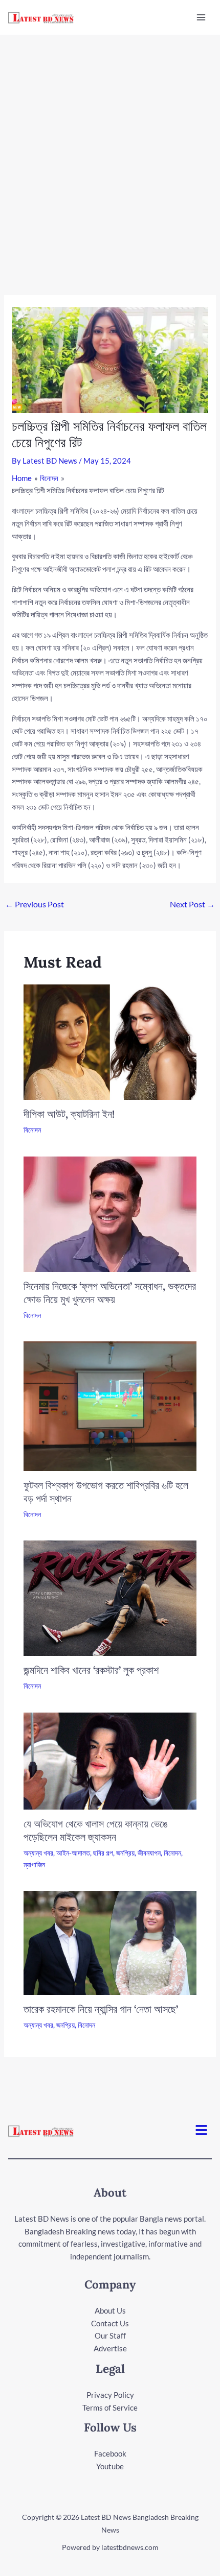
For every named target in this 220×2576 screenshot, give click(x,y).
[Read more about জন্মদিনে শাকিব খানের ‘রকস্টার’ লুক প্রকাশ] (110, 1597)
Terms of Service (110, 2408)
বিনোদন (32, 1130)
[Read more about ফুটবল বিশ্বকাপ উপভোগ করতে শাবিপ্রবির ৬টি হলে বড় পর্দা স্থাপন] (110, 1405)
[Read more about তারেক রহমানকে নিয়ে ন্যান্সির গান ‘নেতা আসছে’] (110, 1942)
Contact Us (110, 2323)
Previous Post (35, 904)
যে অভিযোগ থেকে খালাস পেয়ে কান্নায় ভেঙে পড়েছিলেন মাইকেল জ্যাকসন (96, 1830)
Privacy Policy (110, 2395)
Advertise (110, 2348)
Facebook (110, 2453)
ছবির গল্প (103, 1853)
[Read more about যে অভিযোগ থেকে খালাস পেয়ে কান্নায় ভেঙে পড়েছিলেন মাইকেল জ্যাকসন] (110, 1760)
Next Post (192, 904)
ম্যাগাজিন (34, 1864)
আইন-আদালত (73, 1853)
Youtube (110, 2466)
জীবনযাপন (149, 1853)
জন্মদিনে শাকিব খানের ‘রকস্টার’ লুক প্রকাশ (91, 1670)
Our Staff (110, 2336)
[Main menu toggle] (201, 18)
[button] (202, 2130)
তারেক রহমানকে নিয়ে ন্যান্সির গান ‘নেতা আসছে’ (101, 2009)
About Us (110, 2310)
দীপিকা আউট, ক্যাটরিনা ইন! (69, 1114)
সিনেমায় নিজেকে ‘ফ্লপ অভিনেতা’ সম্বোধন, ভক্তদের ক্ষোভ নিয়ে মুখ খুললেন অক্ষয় (110, 1293)
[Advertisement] (110, 150)
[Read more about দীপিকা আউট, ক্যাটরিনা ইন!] (110, 1041)
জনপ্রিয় (125, 1853)
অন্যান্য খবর (38, 1853)
